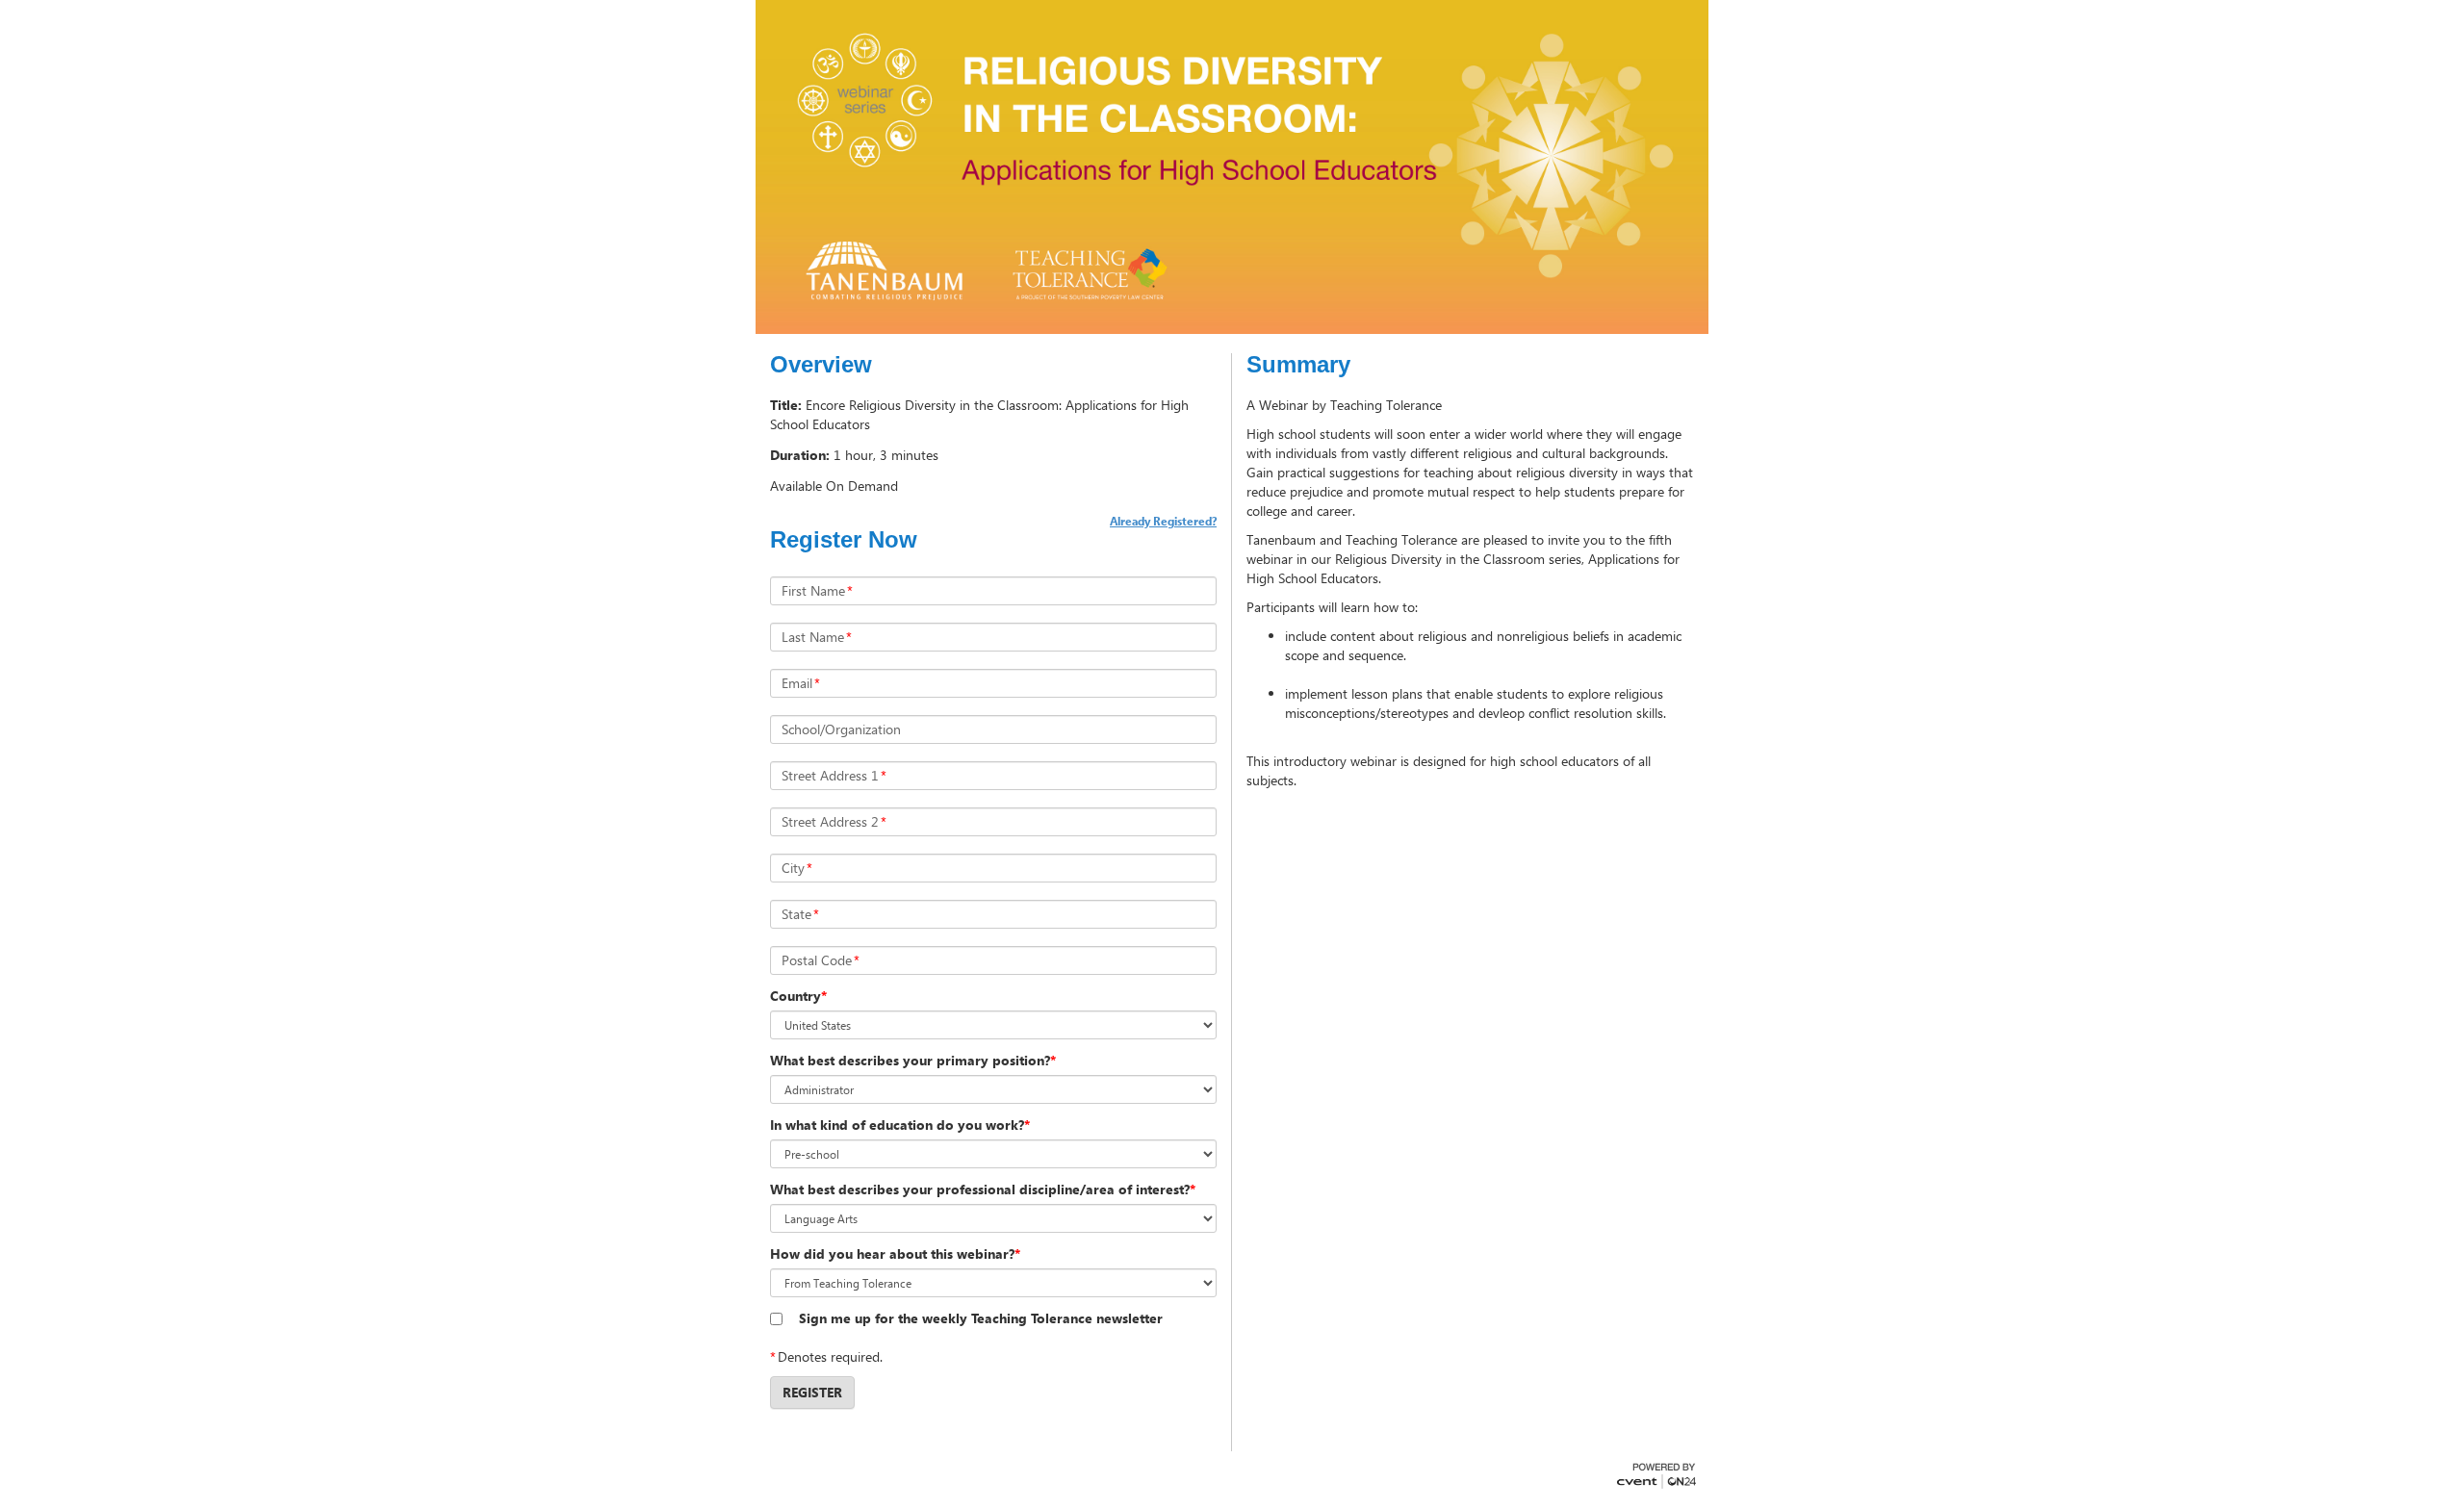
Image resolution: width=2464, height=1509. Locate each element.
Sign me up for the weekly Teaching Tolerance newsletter (981, 1318)
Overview (821, 365)
